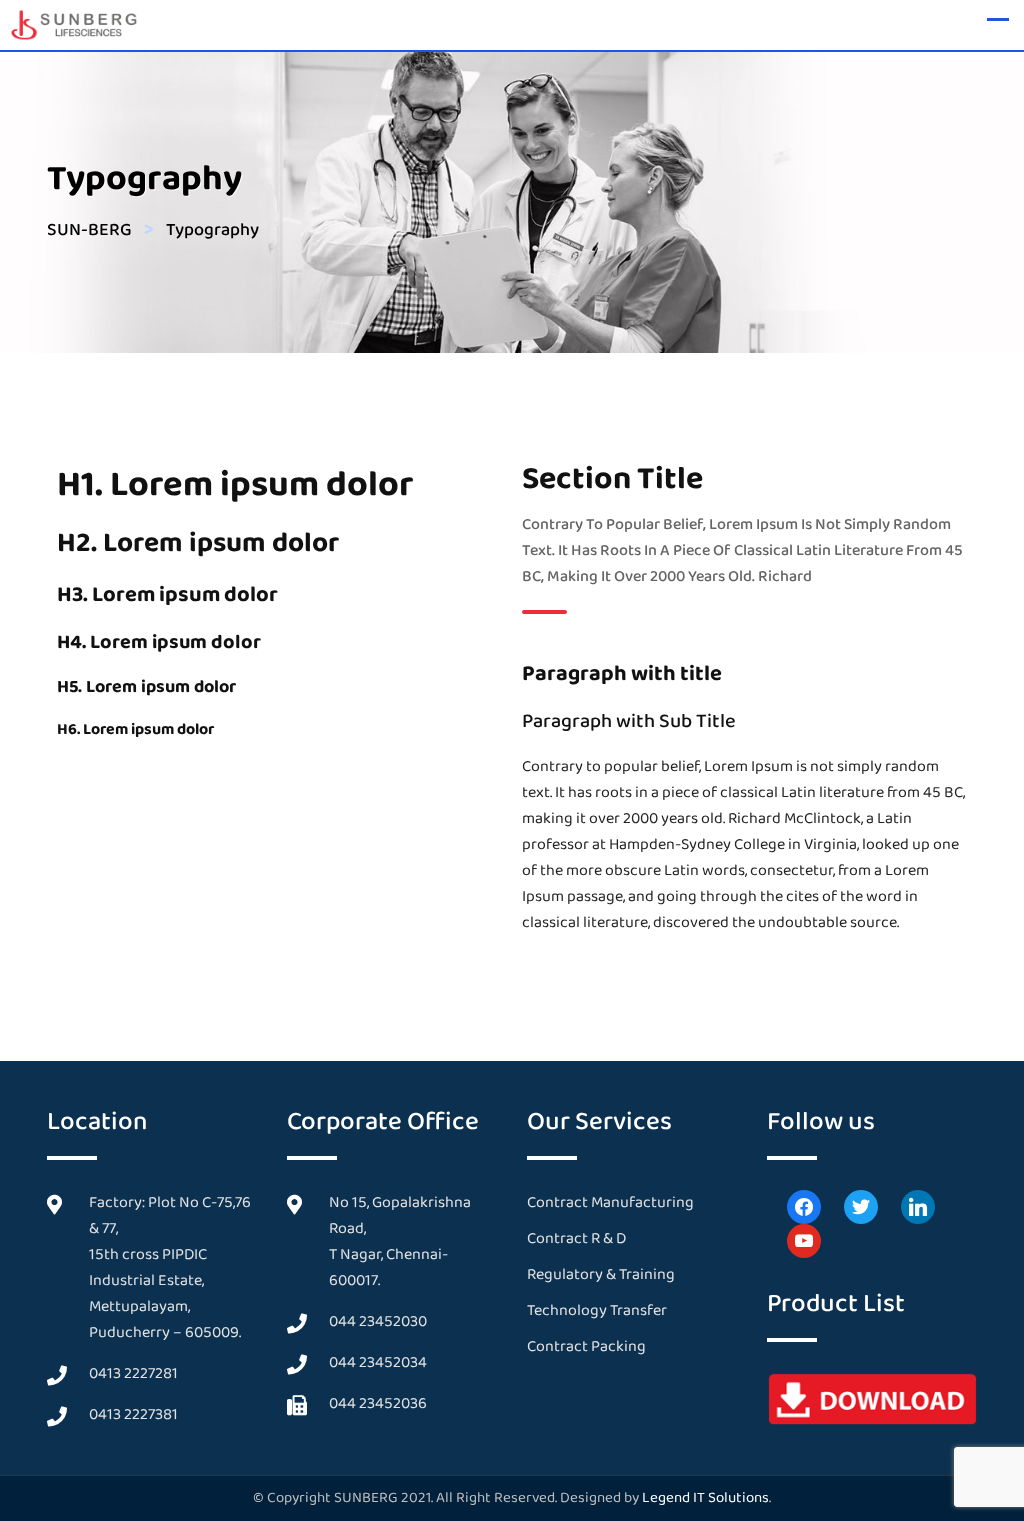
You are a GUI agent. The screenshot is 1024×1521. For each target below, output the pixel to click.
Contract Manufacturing (610, 1202)
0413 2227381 (133, 1414)
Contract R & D (576, 1238)
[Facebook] (804, 1205)
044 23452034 (378, 1362)
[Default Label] (918, 1205)
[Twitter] (861, 1205)
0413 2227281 (133, 1373)
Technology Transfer (597, 1310)
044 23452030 (378, 1321)
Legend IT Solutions (705, 1498)
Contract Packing (586, 1346)
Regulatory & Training (601, 1274)
